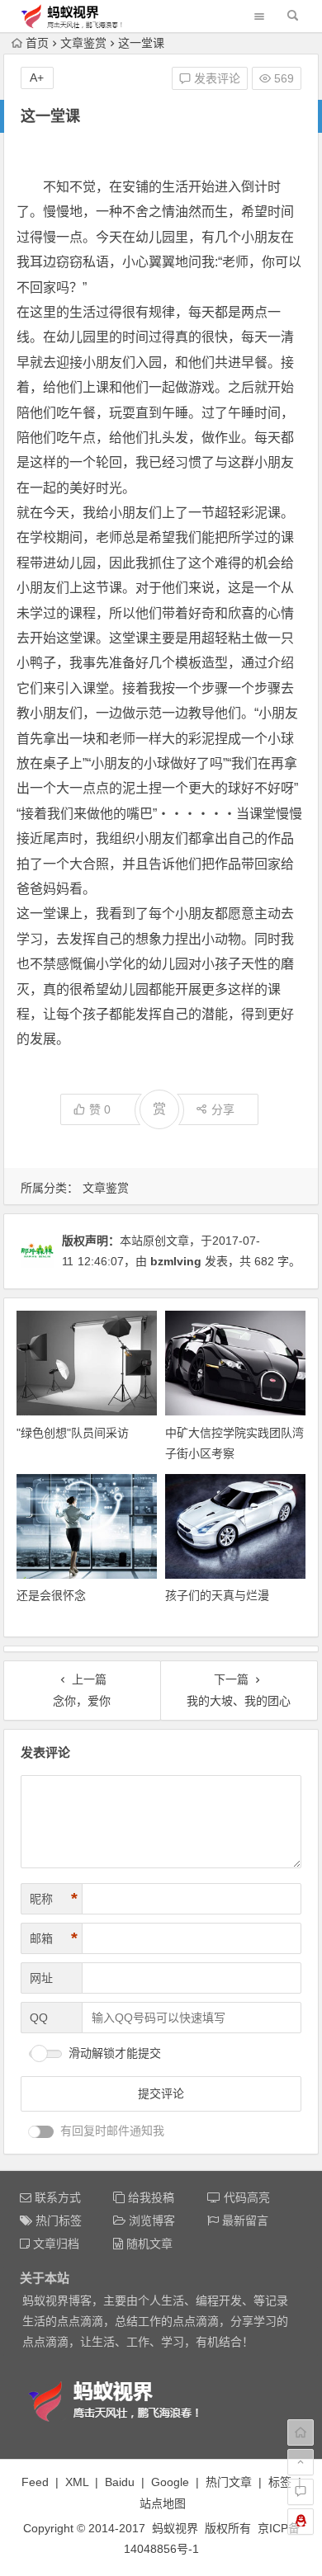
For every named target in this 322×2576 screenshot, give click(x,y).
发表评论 (215, 78)
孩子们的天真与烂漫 (217, 1595)
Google (170, 2482)
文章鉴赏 (83, 43)
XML (77, 2482)
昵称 (54, 1899)
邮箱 (54, 1938)
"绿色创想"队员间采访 (73, 1433)
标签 (280, 2482)
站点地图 (163, 2503)
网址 (41, 1978)
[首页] (301, 2432)
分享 (223, 1109)
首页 (37, 43)
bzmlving (176, 1261)
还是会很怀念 (51, 1595)
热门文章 (229, 2482)
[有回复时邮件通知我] (41, 2132)
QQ (39, 2018)
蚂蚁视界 (175, 2528)
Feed (35, 2482)
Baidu (120, 2482)
